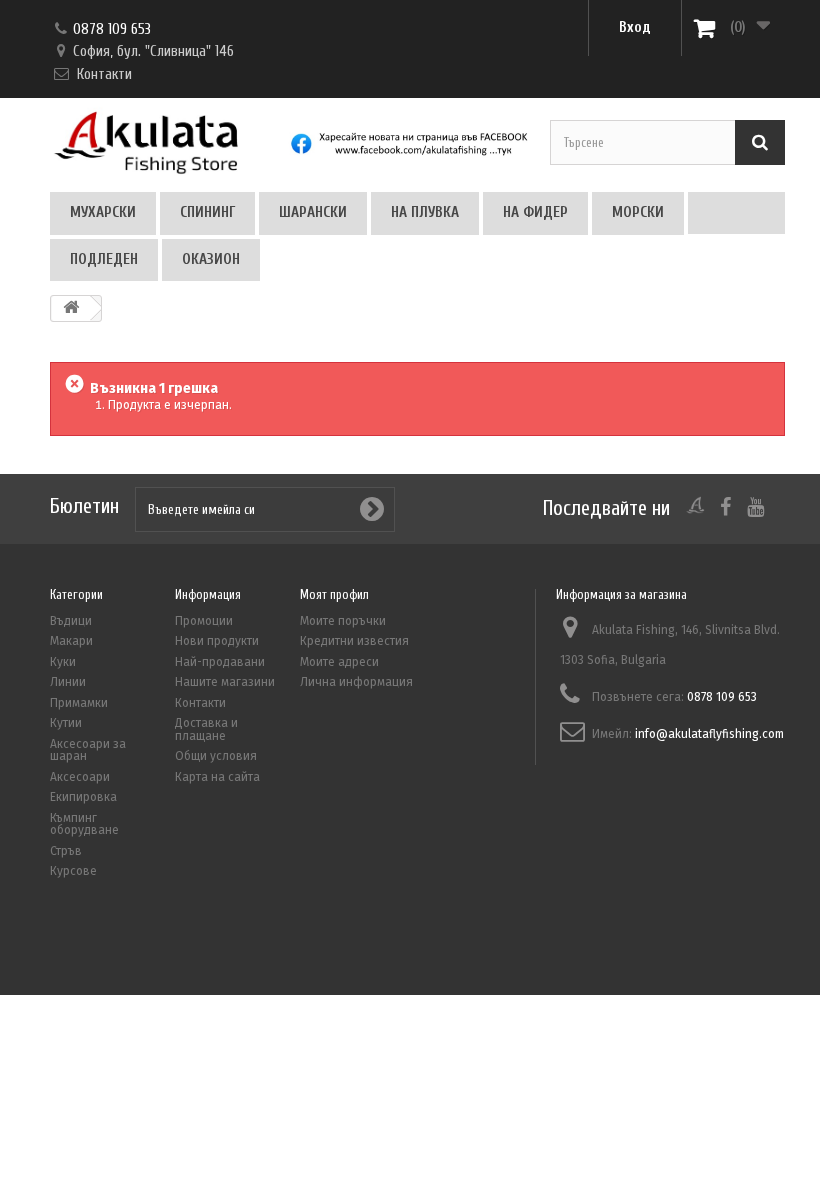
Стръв (66, 851)
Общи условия (216, 756)
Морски (638, 212)
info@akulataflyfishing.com (709, 734)
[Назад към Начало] (71, 308)
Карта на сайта (217, 777)
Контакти (104, 74)
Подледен (104, 259)
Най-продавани (220, 662)
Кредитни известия (354, 641)
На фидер (535, 212)
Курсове (73, 871)
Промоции (204, 621)
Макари (71, 641)
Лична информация (356, 682)
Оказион (211, 259)
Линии (68, 682)
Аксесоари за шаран (88, 750)
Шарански (313, 212)
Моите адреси (339, 662)
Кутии (66, 723)
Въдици (71, 621)
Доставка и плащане (206, 729)
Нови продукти (217, 641)
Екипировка (83, 797)
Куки (63, 662)
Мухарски (103, 212)
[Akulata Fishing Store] (167, 141)
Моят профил (334, 595)
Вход (635, 27)
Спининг (207, 212)
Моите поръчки (343, 621)
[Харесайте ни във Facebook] (410, 152)
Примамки (79, 703)
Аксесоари (80, 777)
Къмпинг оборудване (84, 824)
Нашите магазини (225, 682)
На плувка (425, 212)
